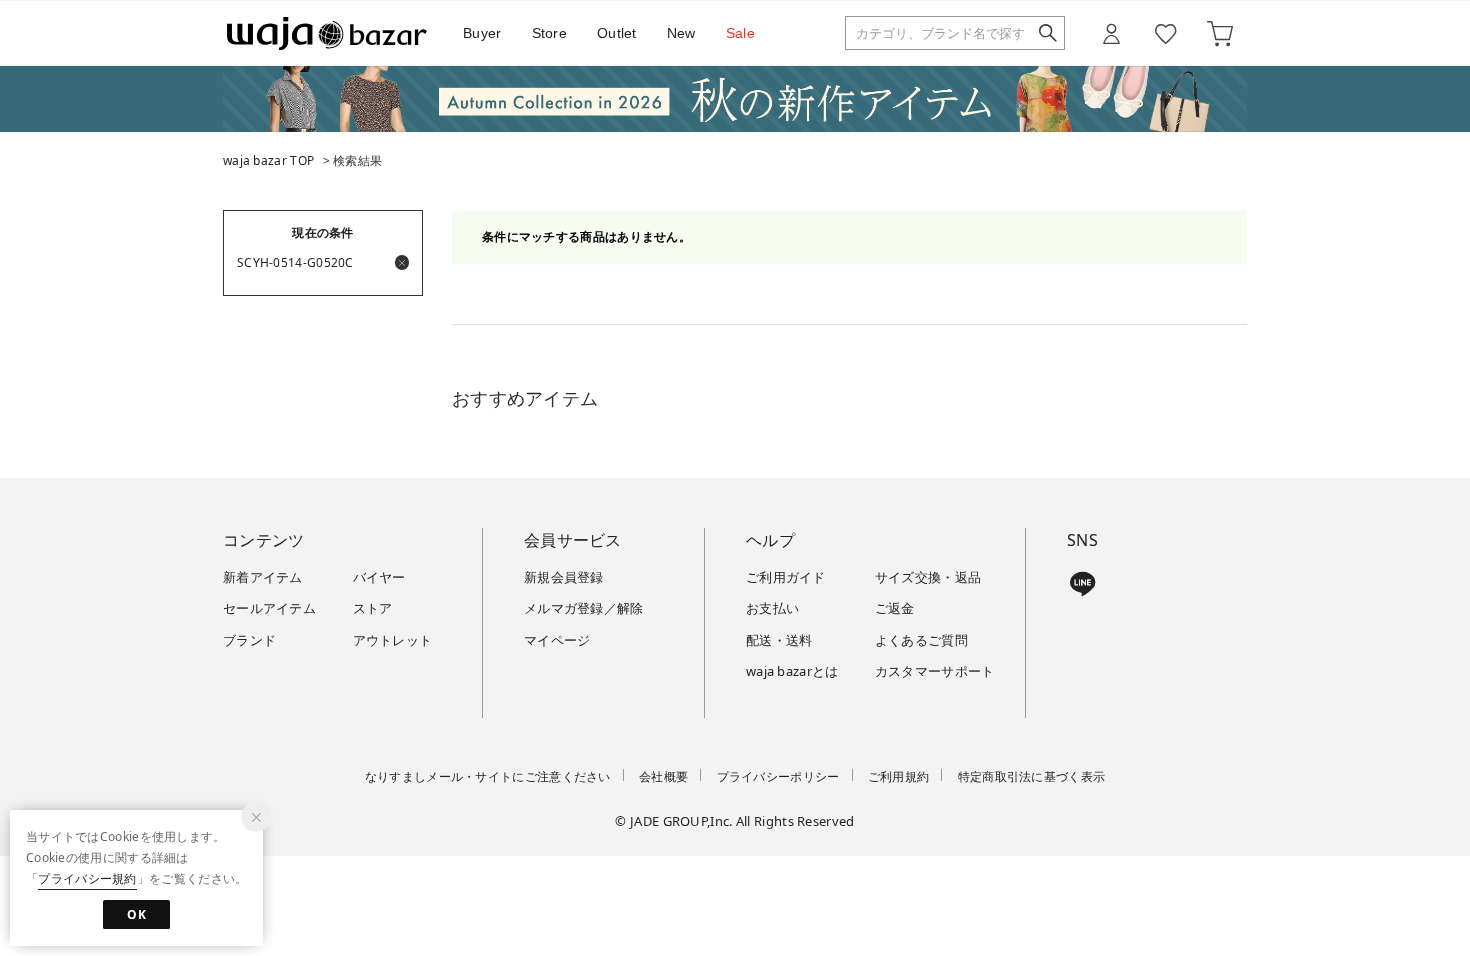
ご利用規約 (899, 776)
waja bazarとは (792, 671)
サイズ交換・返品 (928, 577)
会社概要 (663, 776)
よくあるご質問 (921, 640)
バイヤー (379, 577)
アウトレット (393, 640)
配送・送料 (779, 640)
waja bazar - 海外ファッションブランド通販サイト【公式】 (327, 33)
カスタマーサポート (935, 671)
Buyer (482, 33)
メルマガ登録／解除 (584, 608)
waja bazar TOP (268, 160)
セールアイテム (269, 608)
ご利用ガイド (786, 577)
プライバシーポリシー (778, 776)
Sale (740, 33)
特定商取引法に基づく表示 (1032, 776)
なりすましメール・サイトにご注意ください (488, 776)
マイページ (557, 640)
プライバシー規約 (87, 878)
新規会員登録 (564, 577)
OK (136, 914)
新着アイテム (263, 577)
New (681, 33)
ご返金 (895, 608)
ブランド (249, 640)
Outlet (617, 33)
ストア (373, 608)
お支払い (772, 608)
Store (550, 33)
